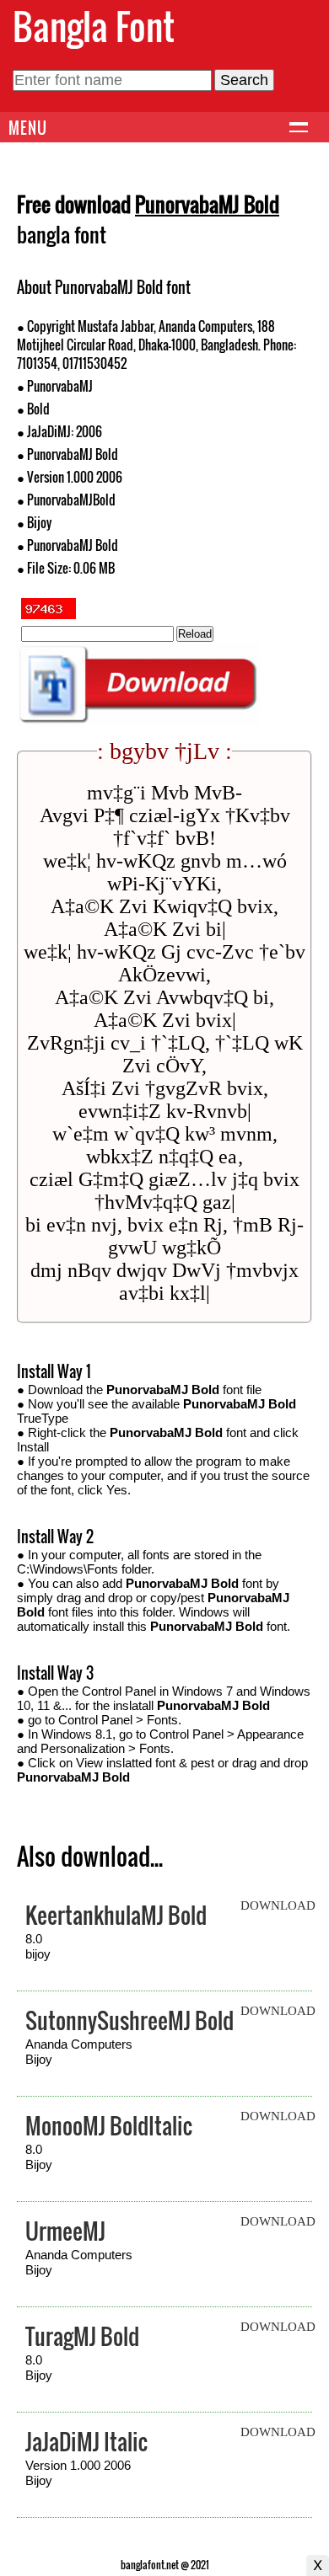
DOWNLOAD (278, 1905)
